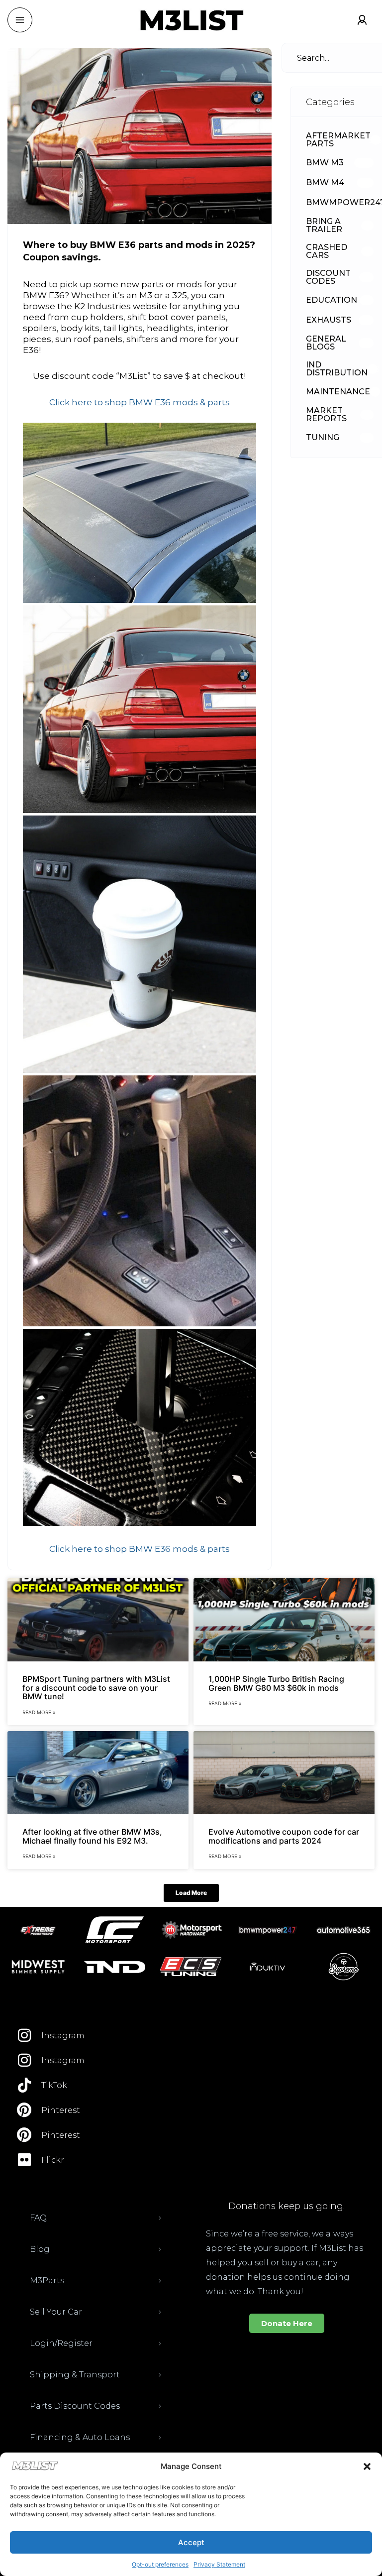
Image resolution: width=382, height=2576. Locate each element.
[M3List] (191, 20)
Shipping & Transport (75, 2375)
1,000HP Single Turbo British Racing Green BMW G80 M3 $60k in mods (276, 1683)
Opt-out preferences (160, 2564)
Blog (40, 2249)
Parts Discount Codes (75, 2406)
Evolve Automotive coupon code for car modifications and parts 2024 (284, 1836)
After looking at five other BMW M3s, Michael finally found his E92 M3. (92, 1836)
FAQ (38, 2218)
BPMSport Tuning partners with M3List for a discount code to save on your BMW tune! (96, 1688)
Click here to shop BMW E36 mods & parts (140, 402)
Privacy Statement (219, 2564)
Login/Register (61, 2343)
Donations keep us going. (286, 2206)
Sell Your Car (56, 2312)
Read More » (39, 1712)
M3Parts (47, 2281)
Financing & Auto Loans (80, 2437)
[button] (367, 2466)
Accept (191, 2542)
